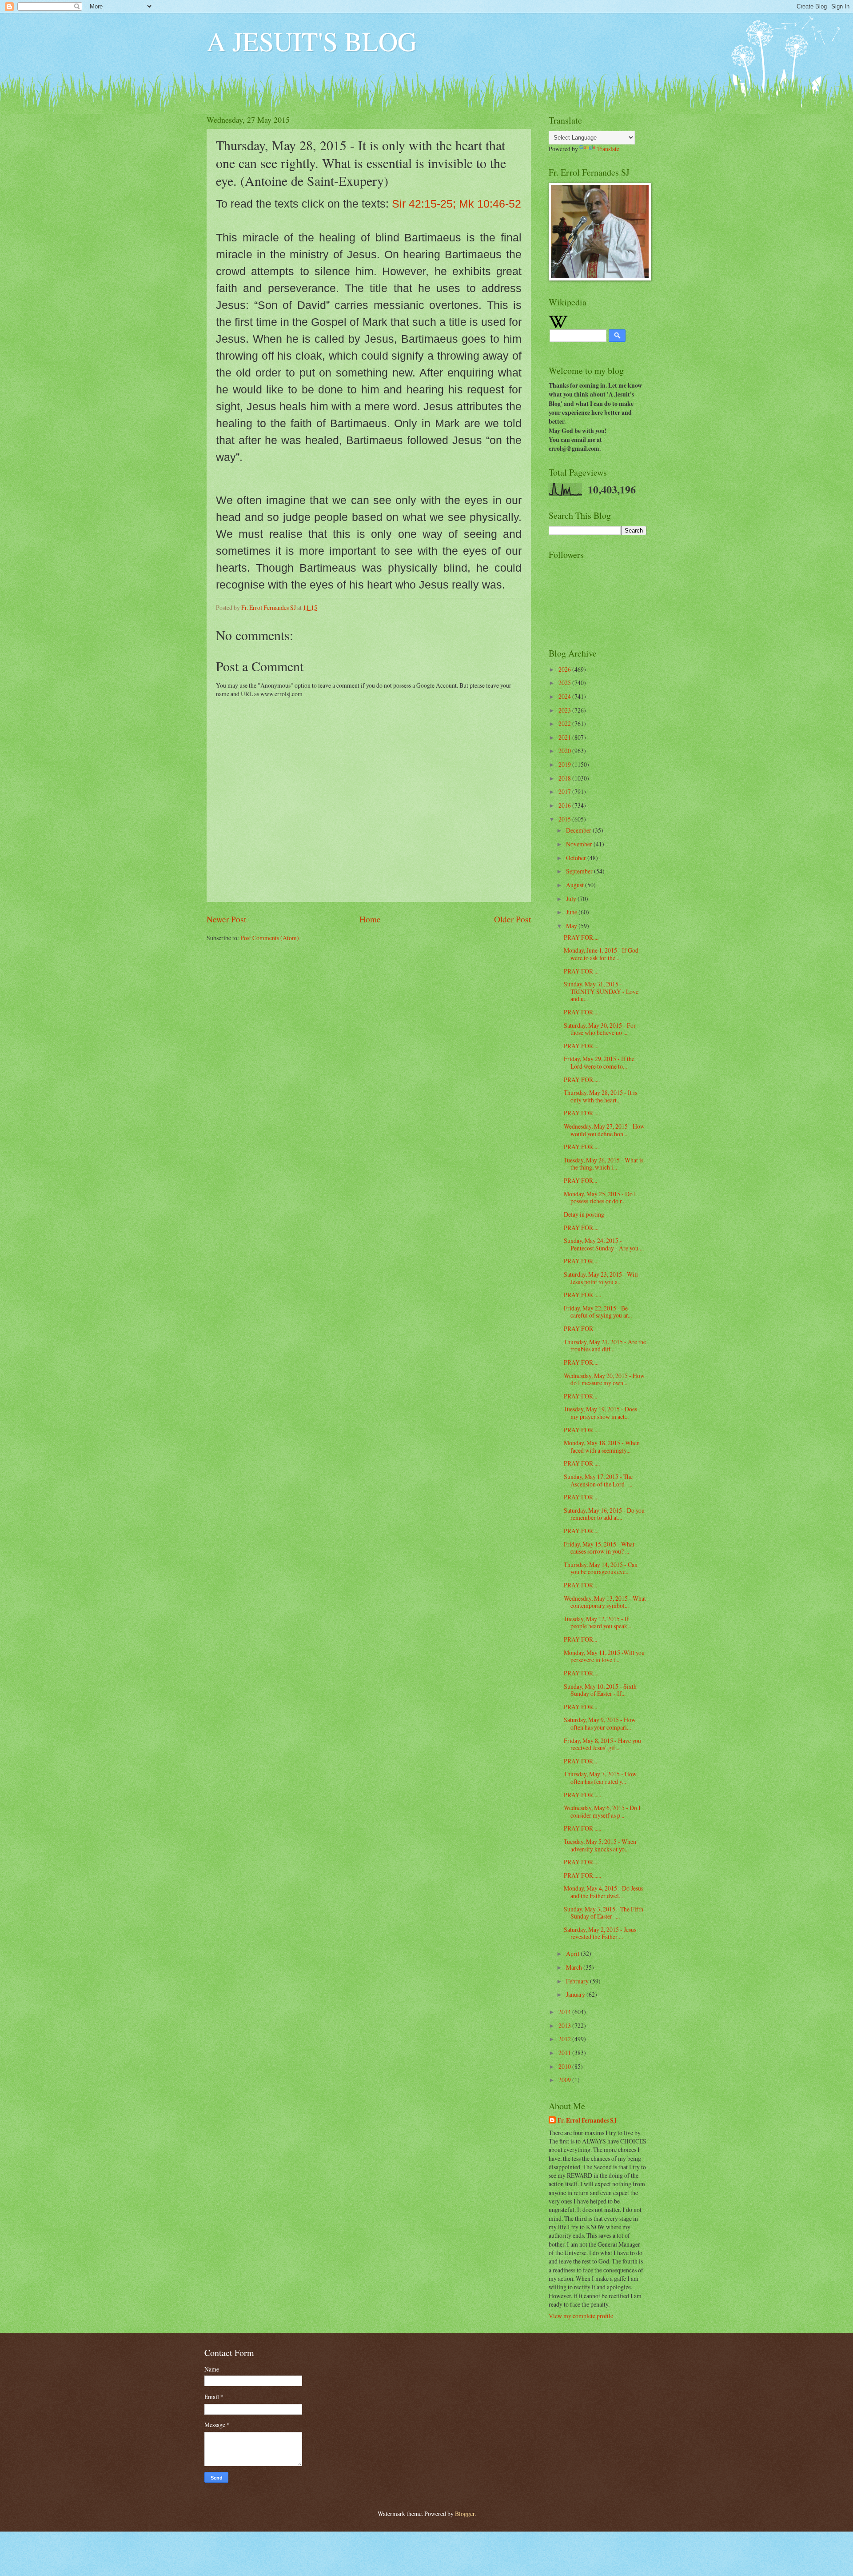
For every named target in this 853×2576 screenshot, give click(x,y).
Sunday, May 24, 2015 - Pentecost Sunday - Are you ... (604, 1244)
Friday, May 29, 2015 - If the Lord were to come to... (599, 1062)
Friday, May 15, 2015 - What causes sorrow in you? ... (599, 1548)
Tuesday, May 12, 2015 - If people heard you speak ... (598, 1623)
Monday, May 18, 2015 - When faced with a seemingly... (602, 1446)
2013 (565, 2025)
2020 (565, 751)
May (572, 926)
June (572, 912)
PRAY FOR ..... (582, 1295)
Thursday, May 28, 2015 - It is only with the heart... (600, 1096)
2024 (565, 696)
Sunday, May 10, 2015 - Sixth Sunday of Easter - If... (600, 1690)
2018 (565, 778)
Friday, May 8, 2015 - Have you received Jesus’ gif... (602, 1744)
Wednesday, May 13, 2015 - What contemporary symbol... (605, 1602)
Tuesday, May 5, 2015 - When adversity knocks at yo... (600, 1845)
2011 (565, 2053)
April (573, 1953)
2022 (565, 723)
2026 (565, 669)
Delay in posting (584, 1214)
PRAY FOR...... (582, 1875)
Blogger (465, 2514)
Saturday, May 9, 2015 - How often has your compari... (600, 1723)
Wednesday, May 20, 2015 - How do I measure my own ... (604, 1379)
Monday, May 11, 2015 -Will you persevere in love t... (604, 1656)
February (578, 1981)
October (577, 858)
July (572, 899)
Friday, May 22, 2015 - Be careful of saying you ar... (598, 1312)
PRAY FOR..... (582, 1012)
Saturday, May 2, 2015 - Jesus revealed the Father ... (600, 1933)
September (580, 871)
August (576, 885)
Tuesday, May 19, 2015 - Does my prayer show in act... (600, 1413)
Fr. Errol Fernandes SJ (587, 2121)
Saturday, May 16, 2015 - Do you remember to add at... (604, 1514)
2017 (565, 791)
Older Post (512, 919)
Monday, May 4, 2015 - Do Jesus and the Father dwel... (604, 1892)
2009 (565, 2080)
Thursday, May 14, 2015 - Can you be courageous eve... (601, 1568)
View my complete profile (581, 2316)
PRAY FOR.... (581, 937)
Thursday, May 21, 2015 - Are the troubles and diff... (605, 1346)
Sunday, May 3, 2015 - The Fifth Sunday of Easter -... (604, 1913)
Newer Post (226, 919)
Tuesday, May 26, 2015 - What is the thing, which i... (604, 1164)
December (579, 830)
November (580, 844)
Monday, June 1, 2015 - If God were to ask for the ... (601, 954)
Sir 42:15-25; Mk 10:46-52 (456, 204)
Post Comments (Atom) (270, 938)
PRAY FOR (578, 1328)
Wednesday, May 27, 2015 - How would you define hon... (604, 1130)
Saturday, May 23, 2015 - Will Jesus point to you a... (601, 1278)
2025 (565, 683)
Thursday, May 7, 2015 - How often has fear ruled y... (600, 1778)
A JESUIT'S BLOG (312, 41)
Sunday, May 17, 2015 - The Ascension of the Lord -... (598, 1480)
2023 (565, 710)
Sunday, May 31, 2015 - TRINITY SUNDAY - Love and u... (601, 991)
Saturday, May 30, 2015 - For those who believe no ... (600, 1029)
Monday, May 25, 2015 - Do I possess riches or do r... (600, 1198)
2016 (565, 805)
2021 (565, 737)
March (575, 1967)
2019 (565, 764)
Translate (608, 149)
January (576, 1994)
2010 (565, 2066)
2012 (565, 2039)
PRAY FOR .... (582, 1113)
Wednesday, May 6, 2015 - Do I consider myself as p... (602, 1811)
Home (370, 919)
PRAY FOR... (580, 1180)
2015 (565, 819)
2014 (565, 2012)
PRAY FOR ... (581, 971)
